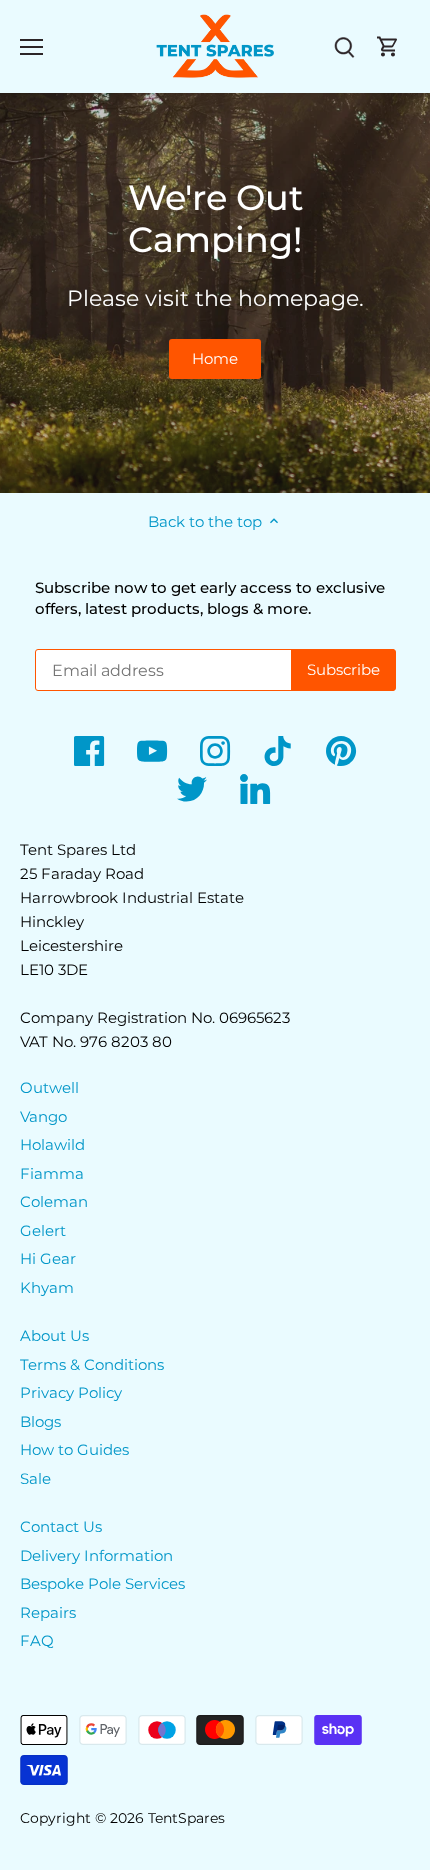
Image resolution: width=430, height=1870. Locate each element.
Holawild (52, 1144)
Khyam (47, 1287)
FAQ (37, 1640)
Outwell (49, 1087)
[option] (215, 293)
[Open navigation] (31, 47)
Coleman (54, 1201)
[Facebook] (89, 751)
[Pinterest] (341, 751)
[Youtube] (152, 751)
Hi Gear (48, 1258)
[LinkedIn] (255, 789)
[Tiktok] (278, 751)
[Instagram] (215, 751)
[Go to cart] (388, 46)
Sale (35, 1478)
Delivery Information (96, 1555)
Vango (43, 1116)
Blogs (40, 1421)
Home (215, 358)
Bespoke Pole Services (102, 1583)
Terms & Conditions (92, 1364)
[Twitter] (192, 789)
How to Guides (74, 1449)
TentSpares (186, 1818)
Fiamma (52, 1173)
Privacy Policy (71, 1392)
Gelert (43, 1230)
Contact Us (61, 1526)
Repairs (48, 1612)
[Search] (344, 46)
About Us (54, 1335)
